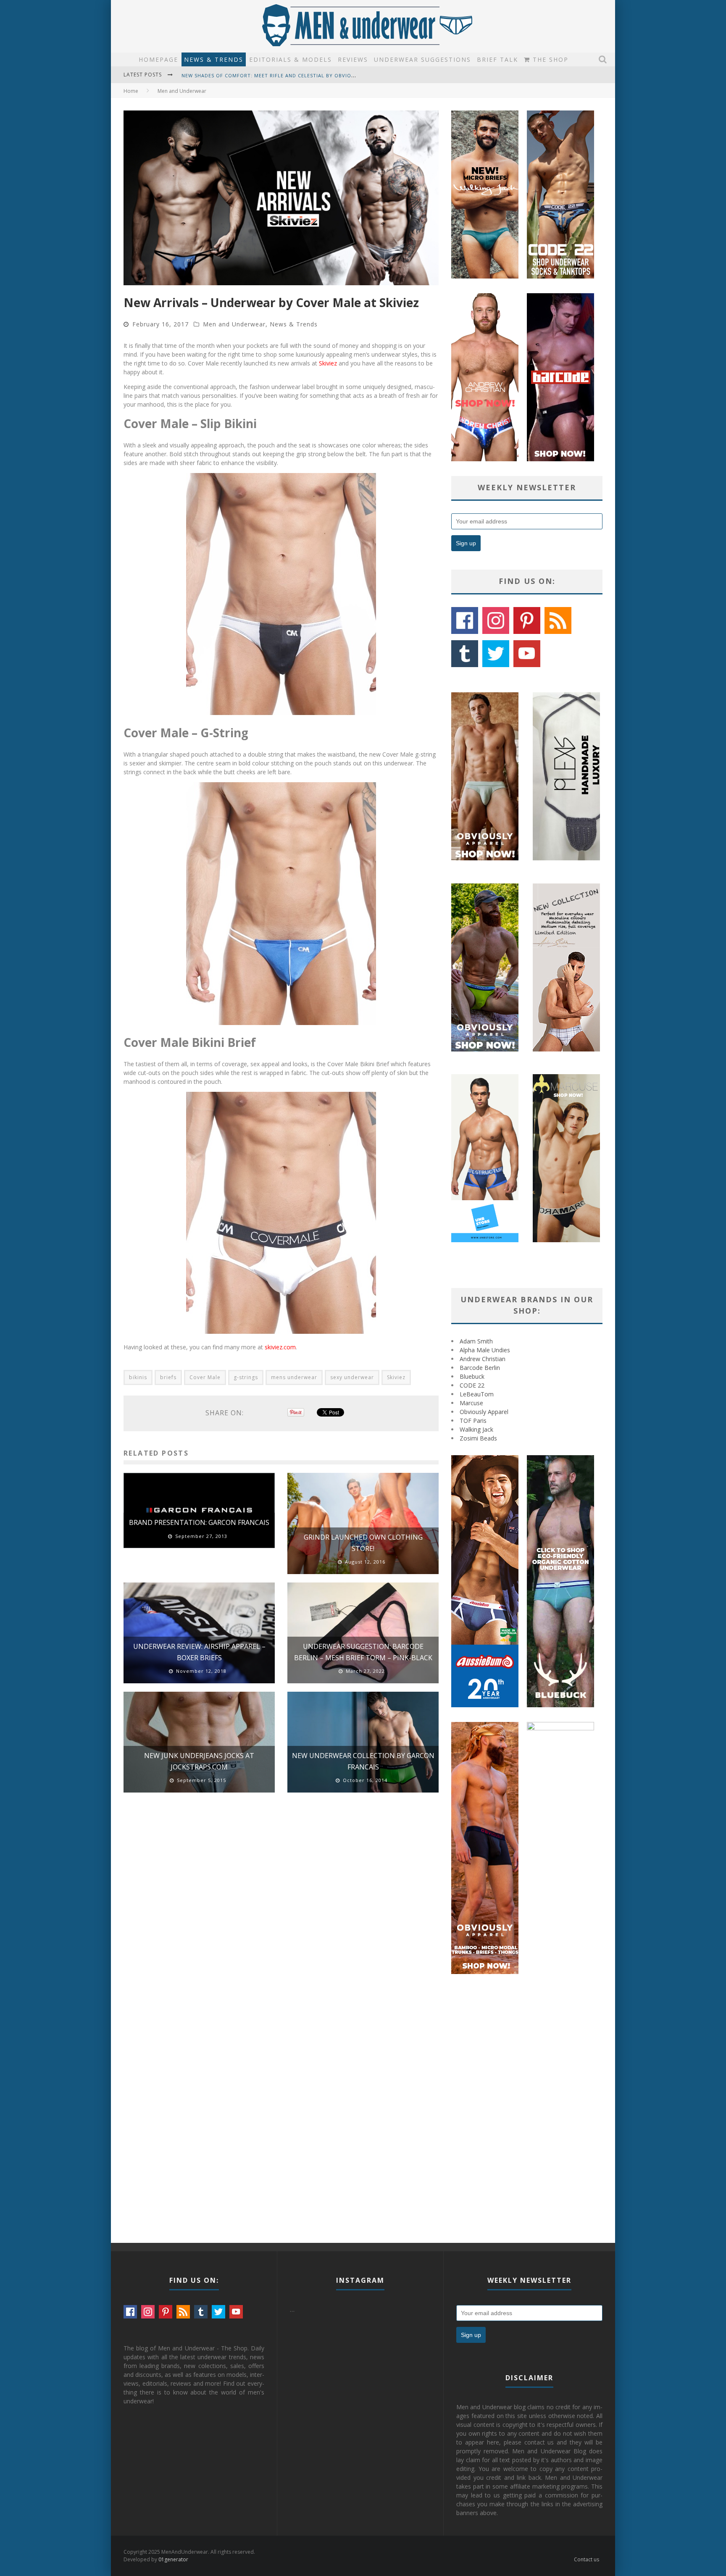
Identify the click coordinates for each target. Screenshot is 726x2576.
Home (131, 91)
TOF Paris (473, 1421)
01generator (173, 2559)
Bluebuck (472, 1376)
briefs (168, 1377)
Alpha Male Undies (485, 1350)
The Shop (549, 59)
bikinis (138, 1377)
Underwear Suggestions (422, 59)
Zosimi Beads (478, 1438)
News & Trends (214, 59)
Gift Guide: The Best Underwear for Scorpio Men (252, 75)
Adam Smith (476, 1341)
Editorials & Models (291, 59)
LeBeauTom (477, 1394)
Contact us (587, 2559)
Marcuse (471, 1403)
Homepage (158, 59)
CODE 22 (472, 1385)
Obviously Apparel (484, 1412)
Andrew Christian (483, 1359)
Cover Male (205, 1377)
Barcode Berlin (480, 1368)
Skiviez (328, 363)
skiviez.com (280, 1347)
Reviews (353, 59)
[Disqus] (281, 1919)
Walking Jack (476, 1429)
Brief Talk (497, 59)
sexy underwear (352, 1377)
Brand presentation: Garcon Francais (199, 1522)
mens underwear (294, 1377)
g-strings (246, 1377)
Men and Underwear (234, 324)
